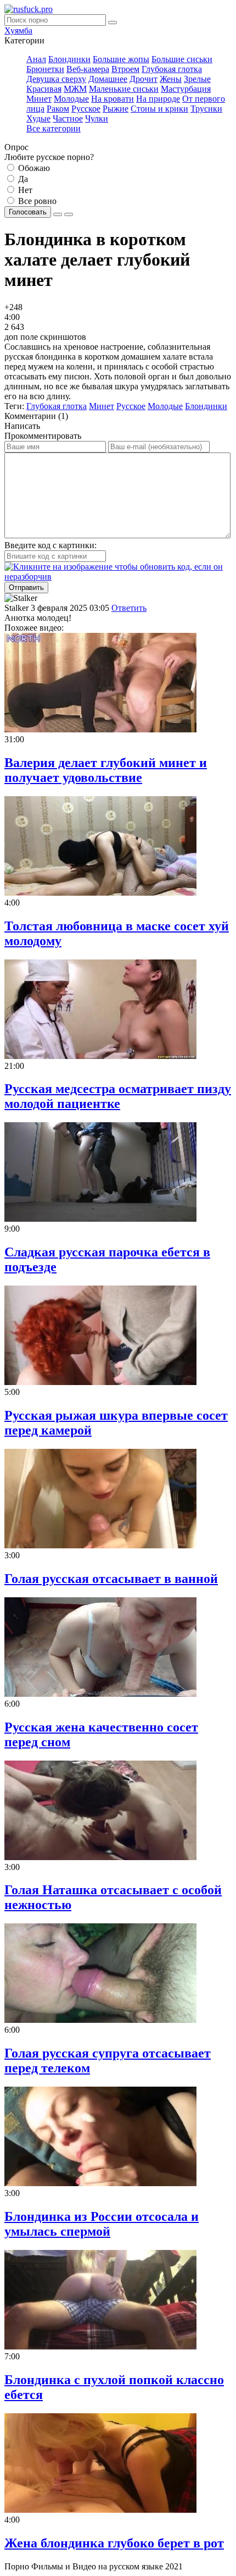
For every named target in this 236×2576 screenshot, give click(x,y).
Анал (36, 59)
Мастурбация (186, 89)
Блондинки (69, 59)
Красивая (44, 89)
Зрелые (197, 79)
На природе (158, 99)
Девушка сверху (56, 79)
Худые (38, 118)
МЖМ (75, 89)
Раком (58, 109)
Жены (171, 79)
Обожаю (33, 168)
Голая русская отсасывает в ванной (111, 1579)
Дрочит (144, 79)
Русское (86, 109)
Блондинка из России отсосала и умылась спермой (102, 2224)
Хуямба (18, 31)
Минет (39, 99)
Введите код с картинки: (50, 545)
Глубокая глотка (172, 69)
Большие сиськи (182, 59)
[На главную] (29, 9)
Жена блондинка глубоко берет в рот (114, 2543)
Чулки (97, 118)
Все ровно (36, 201)
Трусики (206, 109)
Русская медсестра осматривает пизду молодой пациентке (118, 1096)
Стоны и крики (159, 109)
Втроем (125, 69)
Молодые (71, 99)
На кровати (113, 99)
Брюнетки (45, 69)
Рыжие (116, 109)
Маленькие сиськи (124, 89)
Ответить (129, 608)
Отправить (26, 588)
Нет (24, 190)
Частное (68, 118)
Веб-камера (88, 69)
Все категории (54, 128)
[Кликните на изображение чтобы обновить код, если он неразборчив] (118, 577)
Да (22, 179)
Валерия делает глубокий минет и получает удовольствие (106, 770)
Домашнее (108, 79)
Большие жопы (121, 59)
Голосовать (28, 212)
